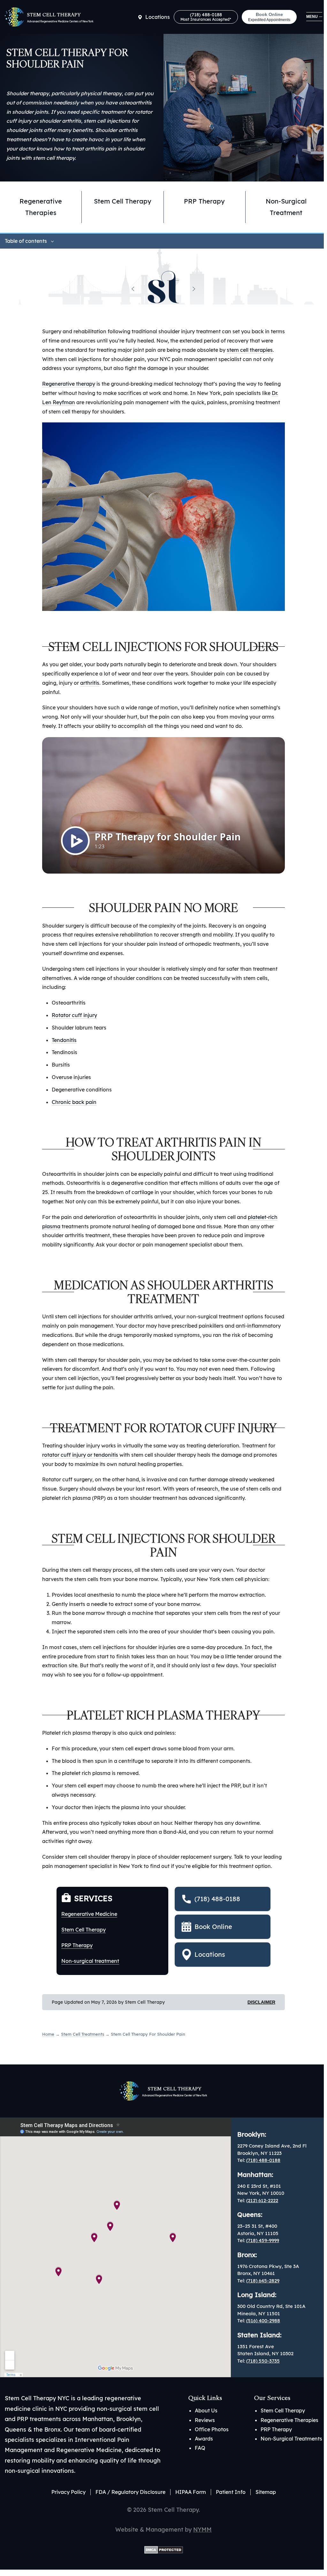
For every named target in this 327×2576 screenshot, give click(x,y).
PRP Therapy (204, 201)
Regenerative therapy (69, 384)
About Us (206, 2410)
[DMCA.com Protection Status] (164, 2549)
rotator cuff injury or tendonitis (80, 1455)
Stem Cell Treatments (83, 2034)
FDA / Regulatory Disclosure (130, 2492)
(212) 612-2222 (262, 2200)
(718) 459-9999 (263, 2240)
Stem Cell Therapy (123, 201)
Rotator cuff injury (74, 1015)
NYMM (202, 2530)
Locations (158, 17)
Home (48, 2034)
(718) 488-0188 (206, 17)
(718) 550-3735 (263, 2361)
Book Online (269, 17)
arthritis (90, 683)
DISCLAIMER (261, 2002)
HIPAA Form (191, 2492)
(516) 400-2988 (263, 2321)
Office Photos (212, 2429)
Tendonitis (64, 1040)
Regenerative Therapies (41, 207)
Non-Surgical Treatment (286, 207)
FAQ (200, 2448)
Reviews (205, 2420)
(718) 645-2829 (263, 2281)
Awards (204, 2439)
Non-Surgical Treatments (291, 2439)
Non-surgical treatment (90, 1961)
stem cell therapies (250, 350)
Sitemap (266, 2492)
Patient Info (231, 2492)
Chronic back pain (74, 1102)
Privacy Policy (68, 2492)
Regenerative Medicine (89, 1914)
